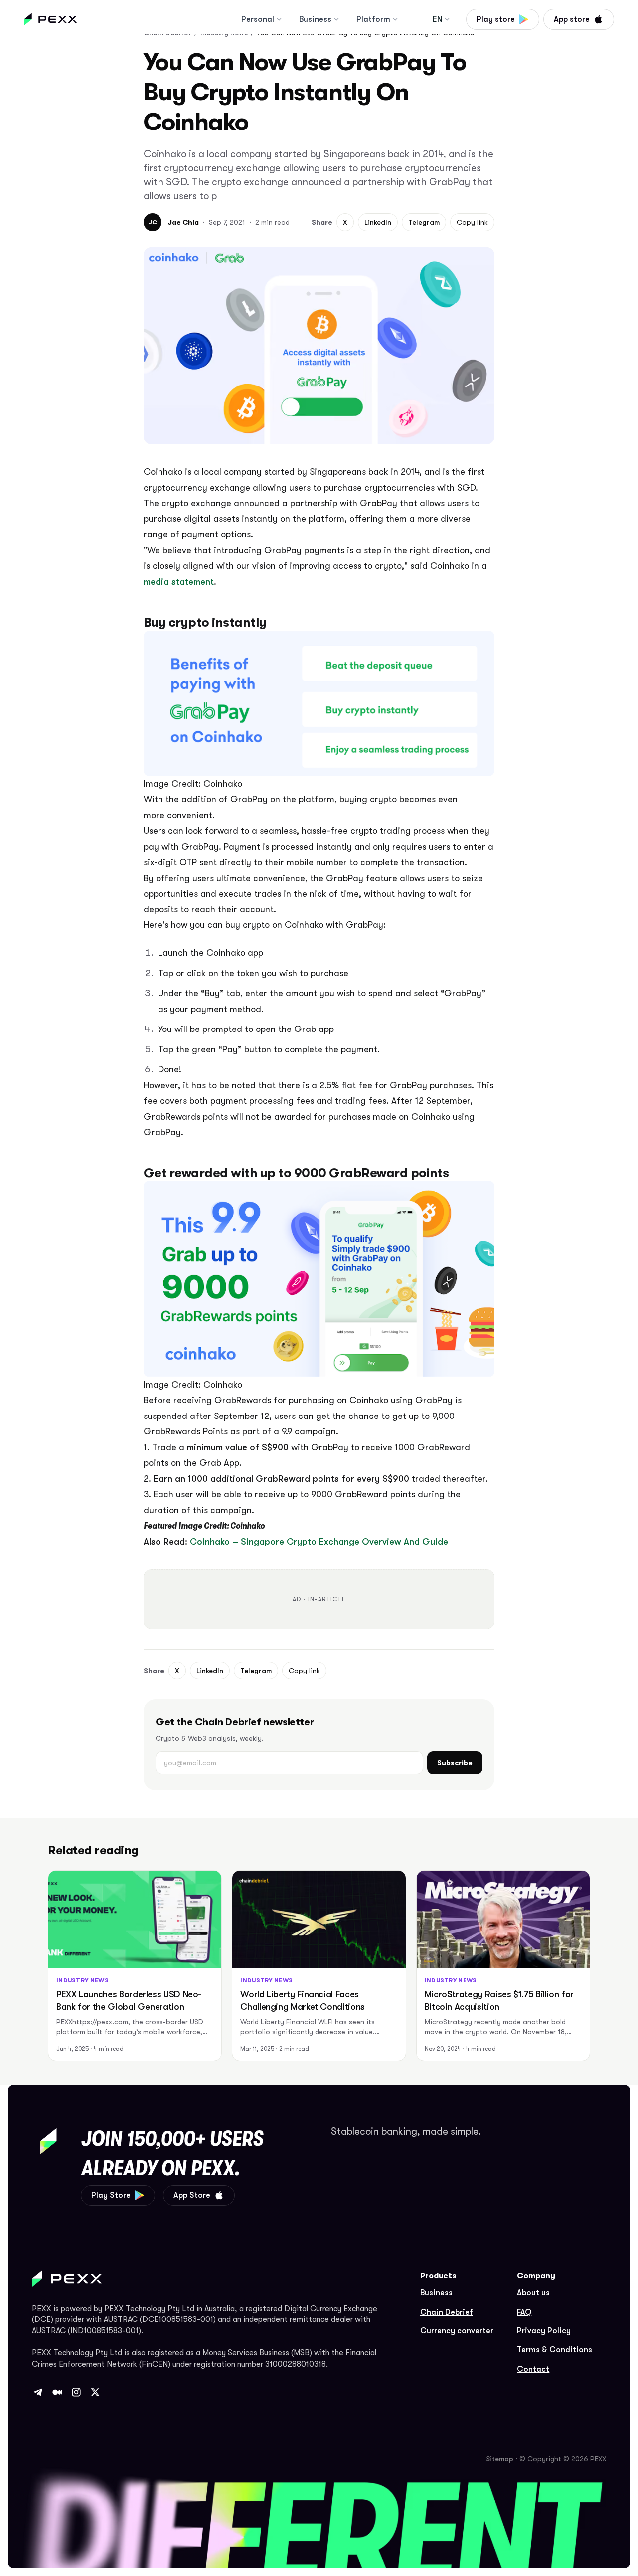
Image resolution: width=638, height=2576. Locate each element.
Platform (373, 19)
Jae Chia (183, 222)
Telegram (424, 222)
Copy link (472, 222)
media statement (179, 582)
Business (315, 19)
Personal (258, 19)
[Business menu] (336, 19)
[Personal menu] (279, 19)
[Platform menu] (395, 19)
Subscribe (455, 1763)
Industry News (82, 1980)
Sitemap (500, 2459)
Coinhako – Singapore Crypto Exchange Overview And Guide (319, 1542)
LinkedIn (378, 222)
